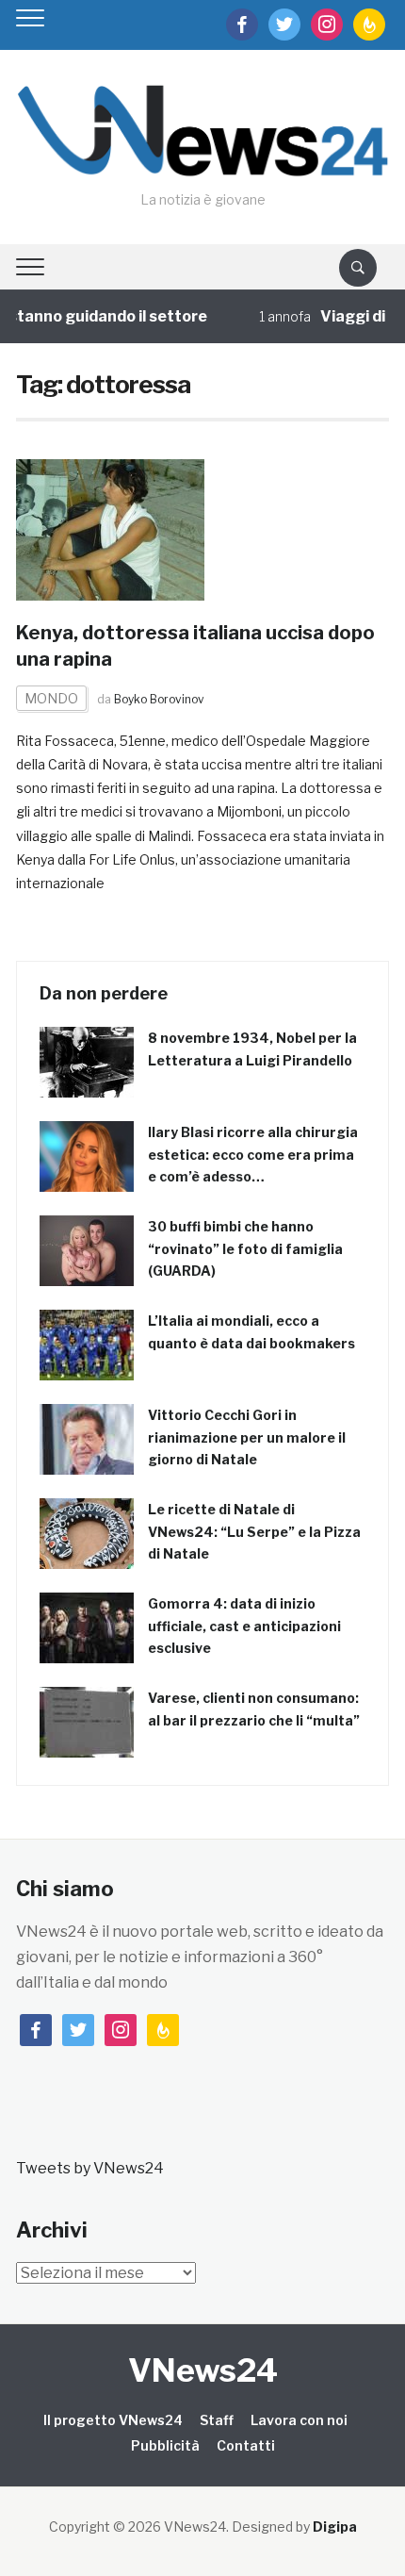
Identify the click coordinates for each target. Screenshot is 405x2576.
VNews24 (203, 2370)
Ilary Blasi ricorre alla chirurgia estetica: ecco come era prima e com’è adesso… (253, 1155)
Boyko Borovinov (159, 699)
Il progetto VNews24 (113, 2420)
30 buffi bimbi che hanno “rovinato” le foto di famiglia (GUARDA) (245, 1249)
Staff (217, 2420)
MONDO (51, 698)
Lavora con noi (299, 2420)
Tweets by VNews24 (90, 2168)
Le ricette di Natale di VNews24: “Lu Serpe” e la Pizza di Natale (254, 1532)
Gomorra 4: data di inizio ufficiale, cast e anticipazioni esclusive (244, 1626)
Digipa (335, 2526)
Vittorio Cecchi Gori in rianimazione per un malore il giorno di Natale (247, 1437)
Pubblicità (165, 2445)
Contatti (246, 2445)
